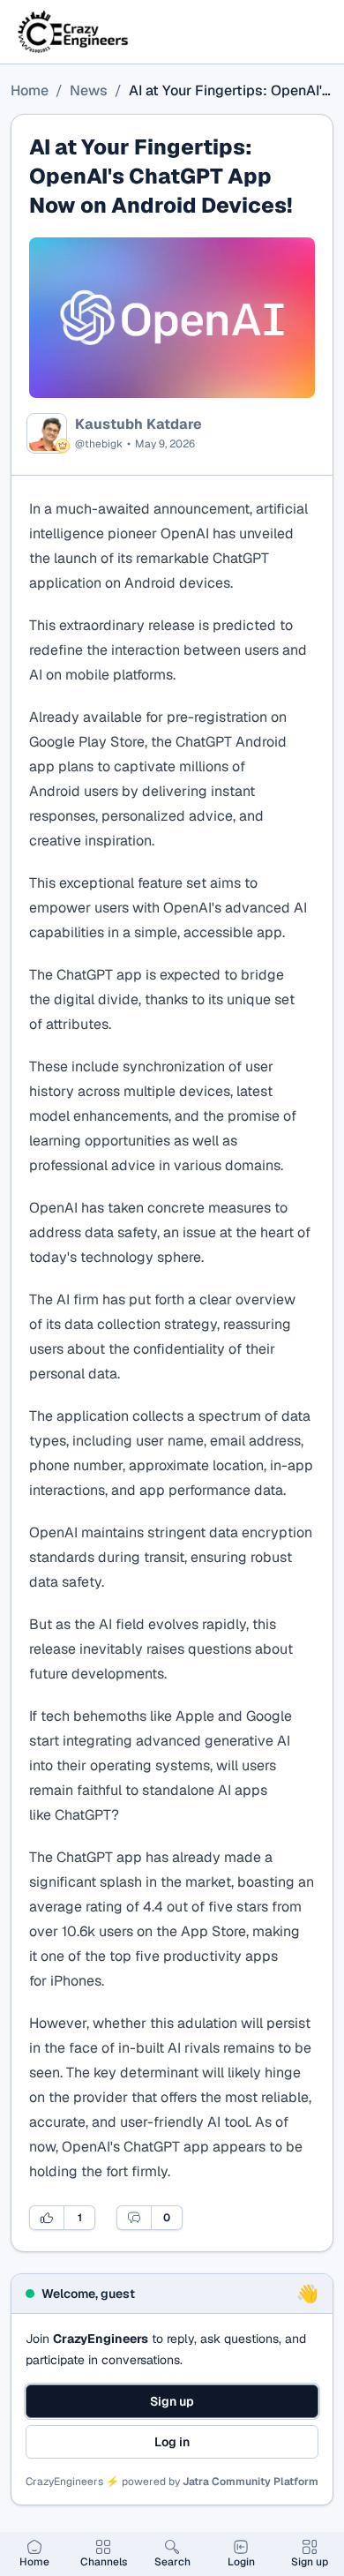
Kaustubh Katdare (138, 424)
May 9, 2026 (165, 444)
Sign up (172, 2401)
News (89, 90)
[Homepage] (74, 32)
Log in (172, 2442)
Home (30, 90)
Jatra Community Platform (251, 2482)
